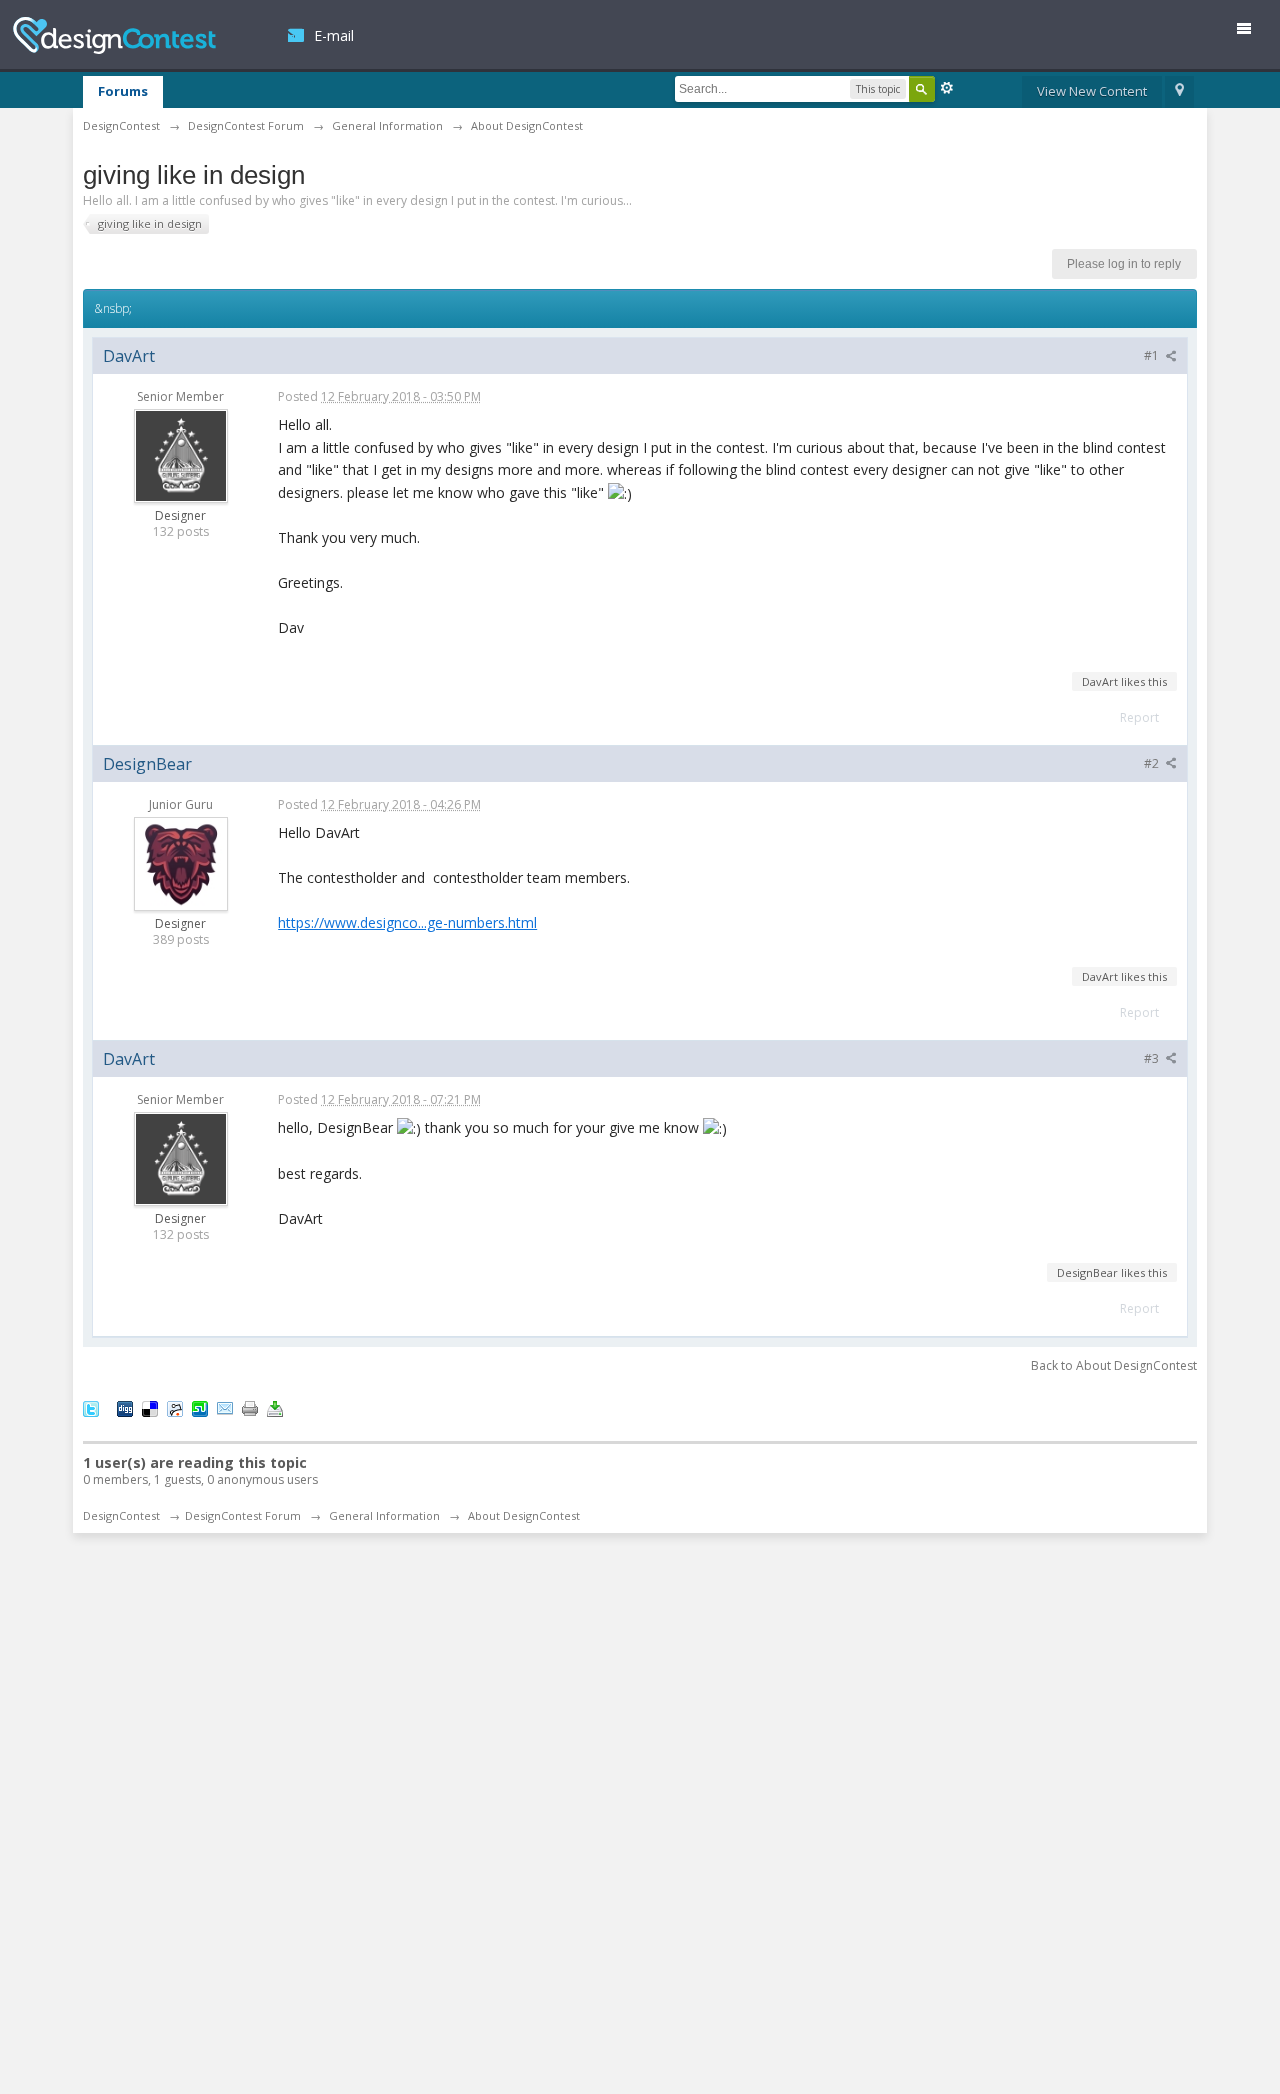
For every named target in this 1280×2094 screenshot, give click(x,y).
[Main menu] (1252, 32)
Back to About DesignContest (1114, 1365)
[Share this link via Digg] (125, 1407)
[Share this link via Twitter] (91, 1407)
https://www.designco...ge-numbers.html (407, 922)
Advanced (947, 88)
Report (1139, 717)
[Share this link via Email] (225, 1407)
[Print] (250, 1407)
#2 (1153, 763)
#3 (1153, 1058)
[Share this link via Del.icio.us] (150, 1407)
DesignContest (114, 35)
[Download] (275, 1407)
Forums (123, 91)
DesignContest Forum (243, 1515)
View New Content (1092, 91)
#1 (1153, 355)
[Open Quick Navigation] (1179, 92)
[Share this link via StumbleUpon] (200, 1407)
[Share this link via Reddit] (175, 1407)
